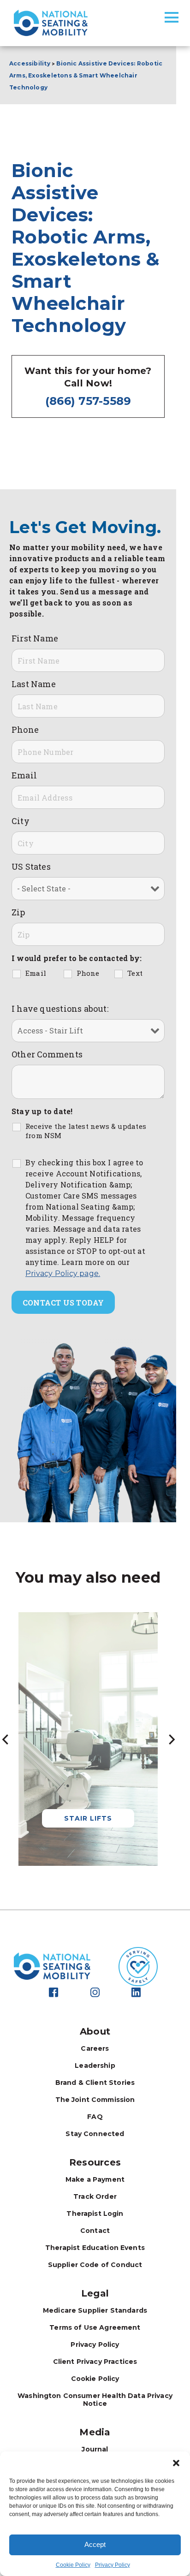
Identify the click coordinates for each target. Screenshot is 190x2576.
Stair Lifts (88, 1818)
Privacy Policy (113, 2565)
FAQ (95, 2117)
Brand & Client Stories (95, 2083)
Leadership (95, 2066)
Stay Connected (95, 2134)
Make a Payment (95, 2179)
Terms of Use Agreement (95, 2327)
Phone (25, 730)
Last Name (34, 684)
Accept (95, 2544)
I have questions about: (60, 1009)
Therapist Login (95, 2214)
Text (135, 973)
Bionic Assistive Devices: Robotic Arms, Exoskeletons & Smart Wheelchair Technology (86, 75)
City (21, 821)
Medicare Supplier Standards (95, 2310)
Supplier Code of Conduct (95, 2265)
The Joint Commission (95, 2100)
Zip (18, 912)
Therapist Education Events (95, 2248)
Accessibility (30, 63)
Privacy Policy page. (63, 1273)
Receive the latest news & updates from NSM (86, 1131)
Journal (95, 2449)
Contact (95, 2231)
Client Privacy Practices (95, 2362)
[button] (176, 2463)
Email (24, 775)
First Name (35, 638)
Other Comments (47, 1054)
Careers (95, 2048)
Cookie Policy (73, 2565)
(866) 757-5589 (88, 401)
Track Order (95, 2196)
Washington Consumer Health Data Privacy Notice (95, 2400)
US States (31, 867)
